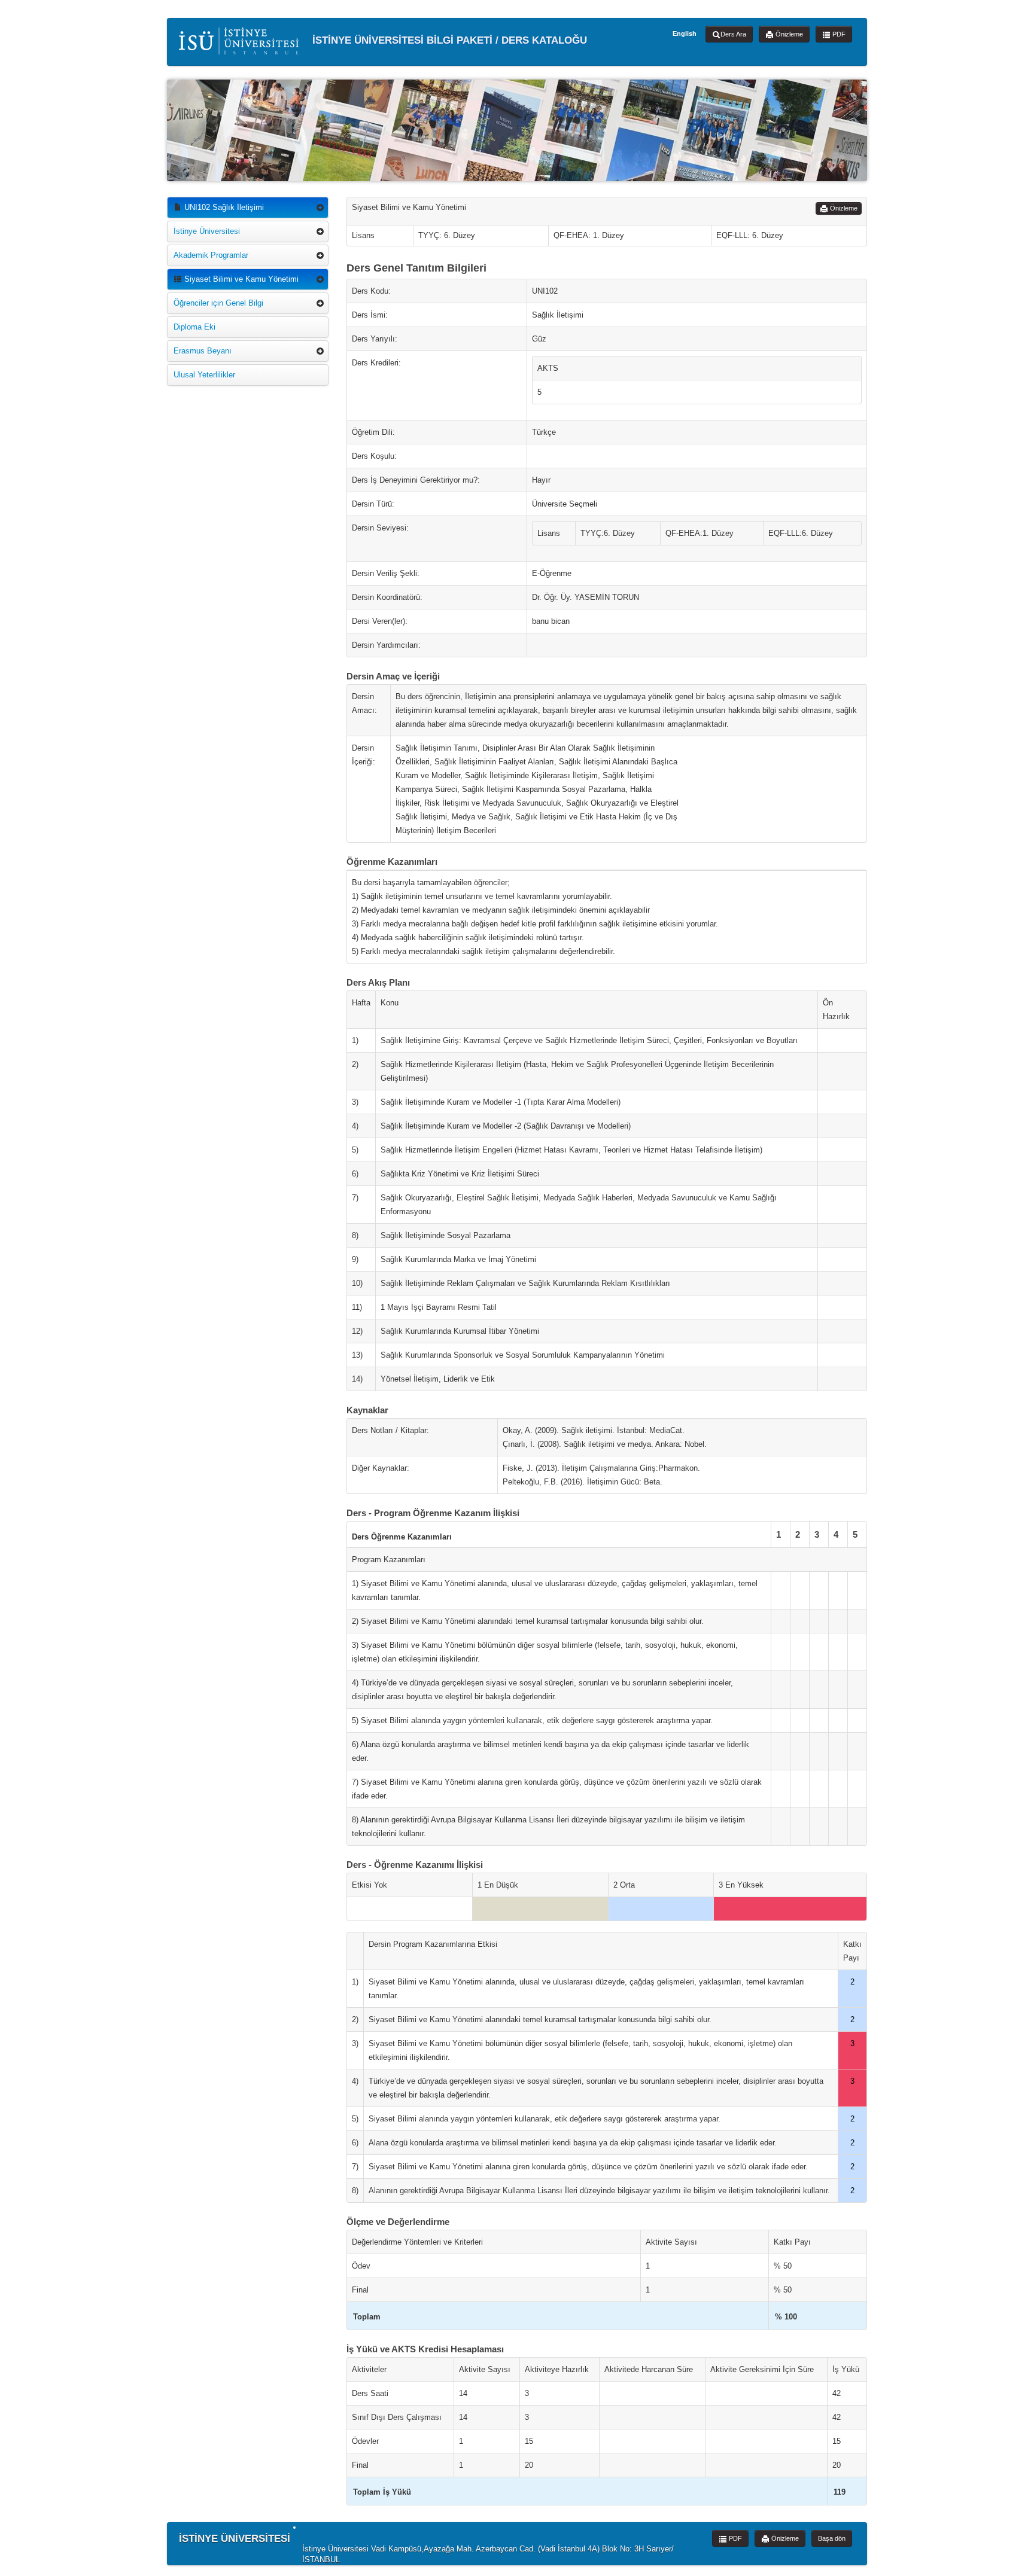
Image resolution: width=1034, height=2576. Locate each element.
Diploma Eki (194, 327)
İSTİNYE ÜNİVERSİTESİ (235, 2539)
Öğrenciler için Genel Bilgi (218, 303)
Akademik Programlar (211, 255)
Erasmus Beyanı (203, 351)
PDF (838, 34)
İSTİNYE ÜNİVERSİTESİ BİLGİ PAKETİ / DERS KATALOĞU (448, 40)
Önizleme (788, 34)
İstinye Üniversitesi (207, 231)
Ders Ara (733, 34)
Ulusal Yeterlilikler (204, 375)
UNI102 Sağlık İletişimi (223, 207)
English (685, 33)
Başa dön (832, 2538)
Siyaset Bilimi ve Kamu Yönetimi (240, 279)
